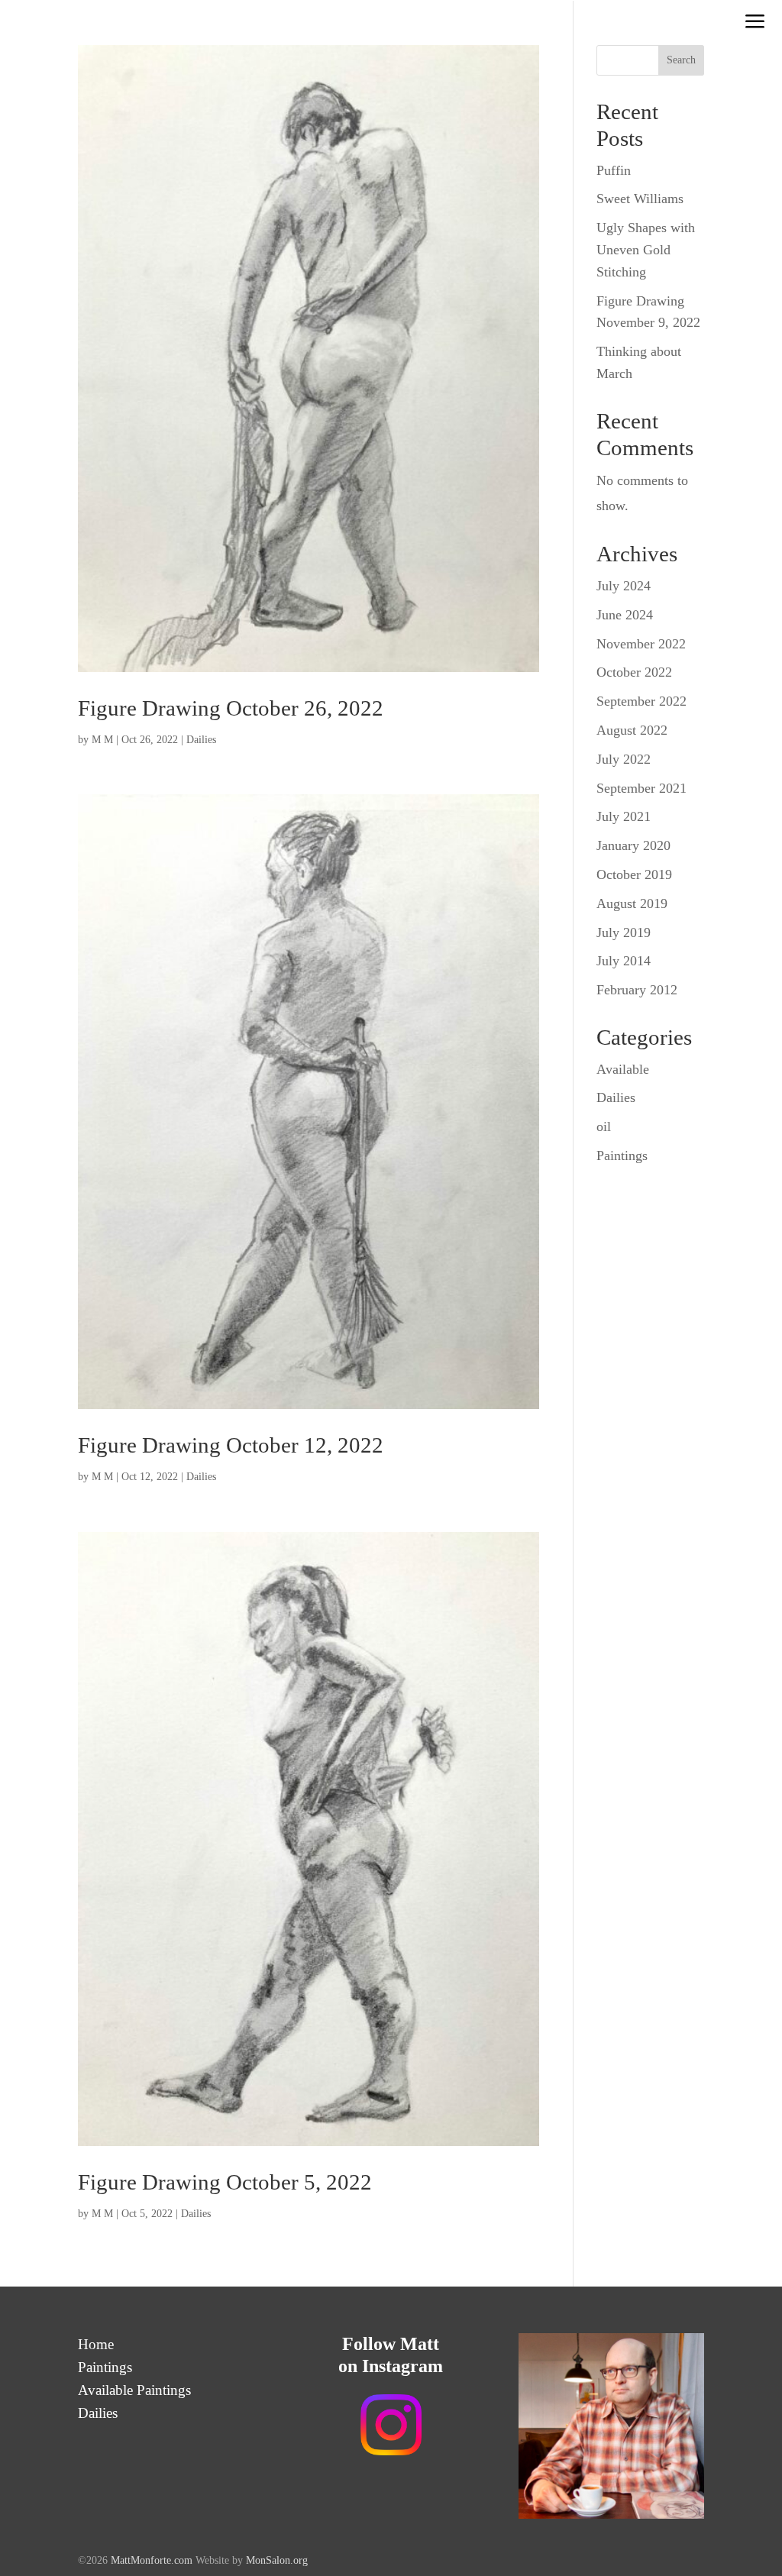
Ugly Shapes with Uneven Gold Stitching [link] (646, 250)
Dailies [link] (201, 740)
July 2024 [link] (624, 586)
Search (681, 60)
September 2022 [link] (641, 701)
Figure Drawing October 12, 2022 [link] (231, 1445)
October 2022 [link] (634, 672)
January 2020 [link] (633, 845)
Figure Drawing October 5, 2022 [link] (225, 2182)
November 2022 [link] (641, 644)
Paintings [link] (622, 1155)
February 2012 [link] (637, 990)
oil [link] (604, 1126)
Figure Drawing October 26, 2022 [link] (231, 708)
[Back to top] (767, 2465)
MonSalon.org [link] (277, 2560)
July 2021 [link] (624, 816)
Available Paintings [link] (134, 2392)
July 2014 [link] (624, 961)
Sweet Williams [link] (640, 199)
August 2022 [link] (632, 730)
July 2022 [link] (624, 759)
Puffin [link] (614, 170)
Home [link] (96, 2346)
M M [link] (102, 740)
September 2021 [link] (641, 788)
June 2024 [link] (625, 615)
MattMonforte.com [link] (153, 2560)
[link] (755, 23)
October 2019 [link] (634, 874)
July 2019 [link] (624, 932)
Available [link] (623, 1069)
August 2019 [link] (632, 903)
